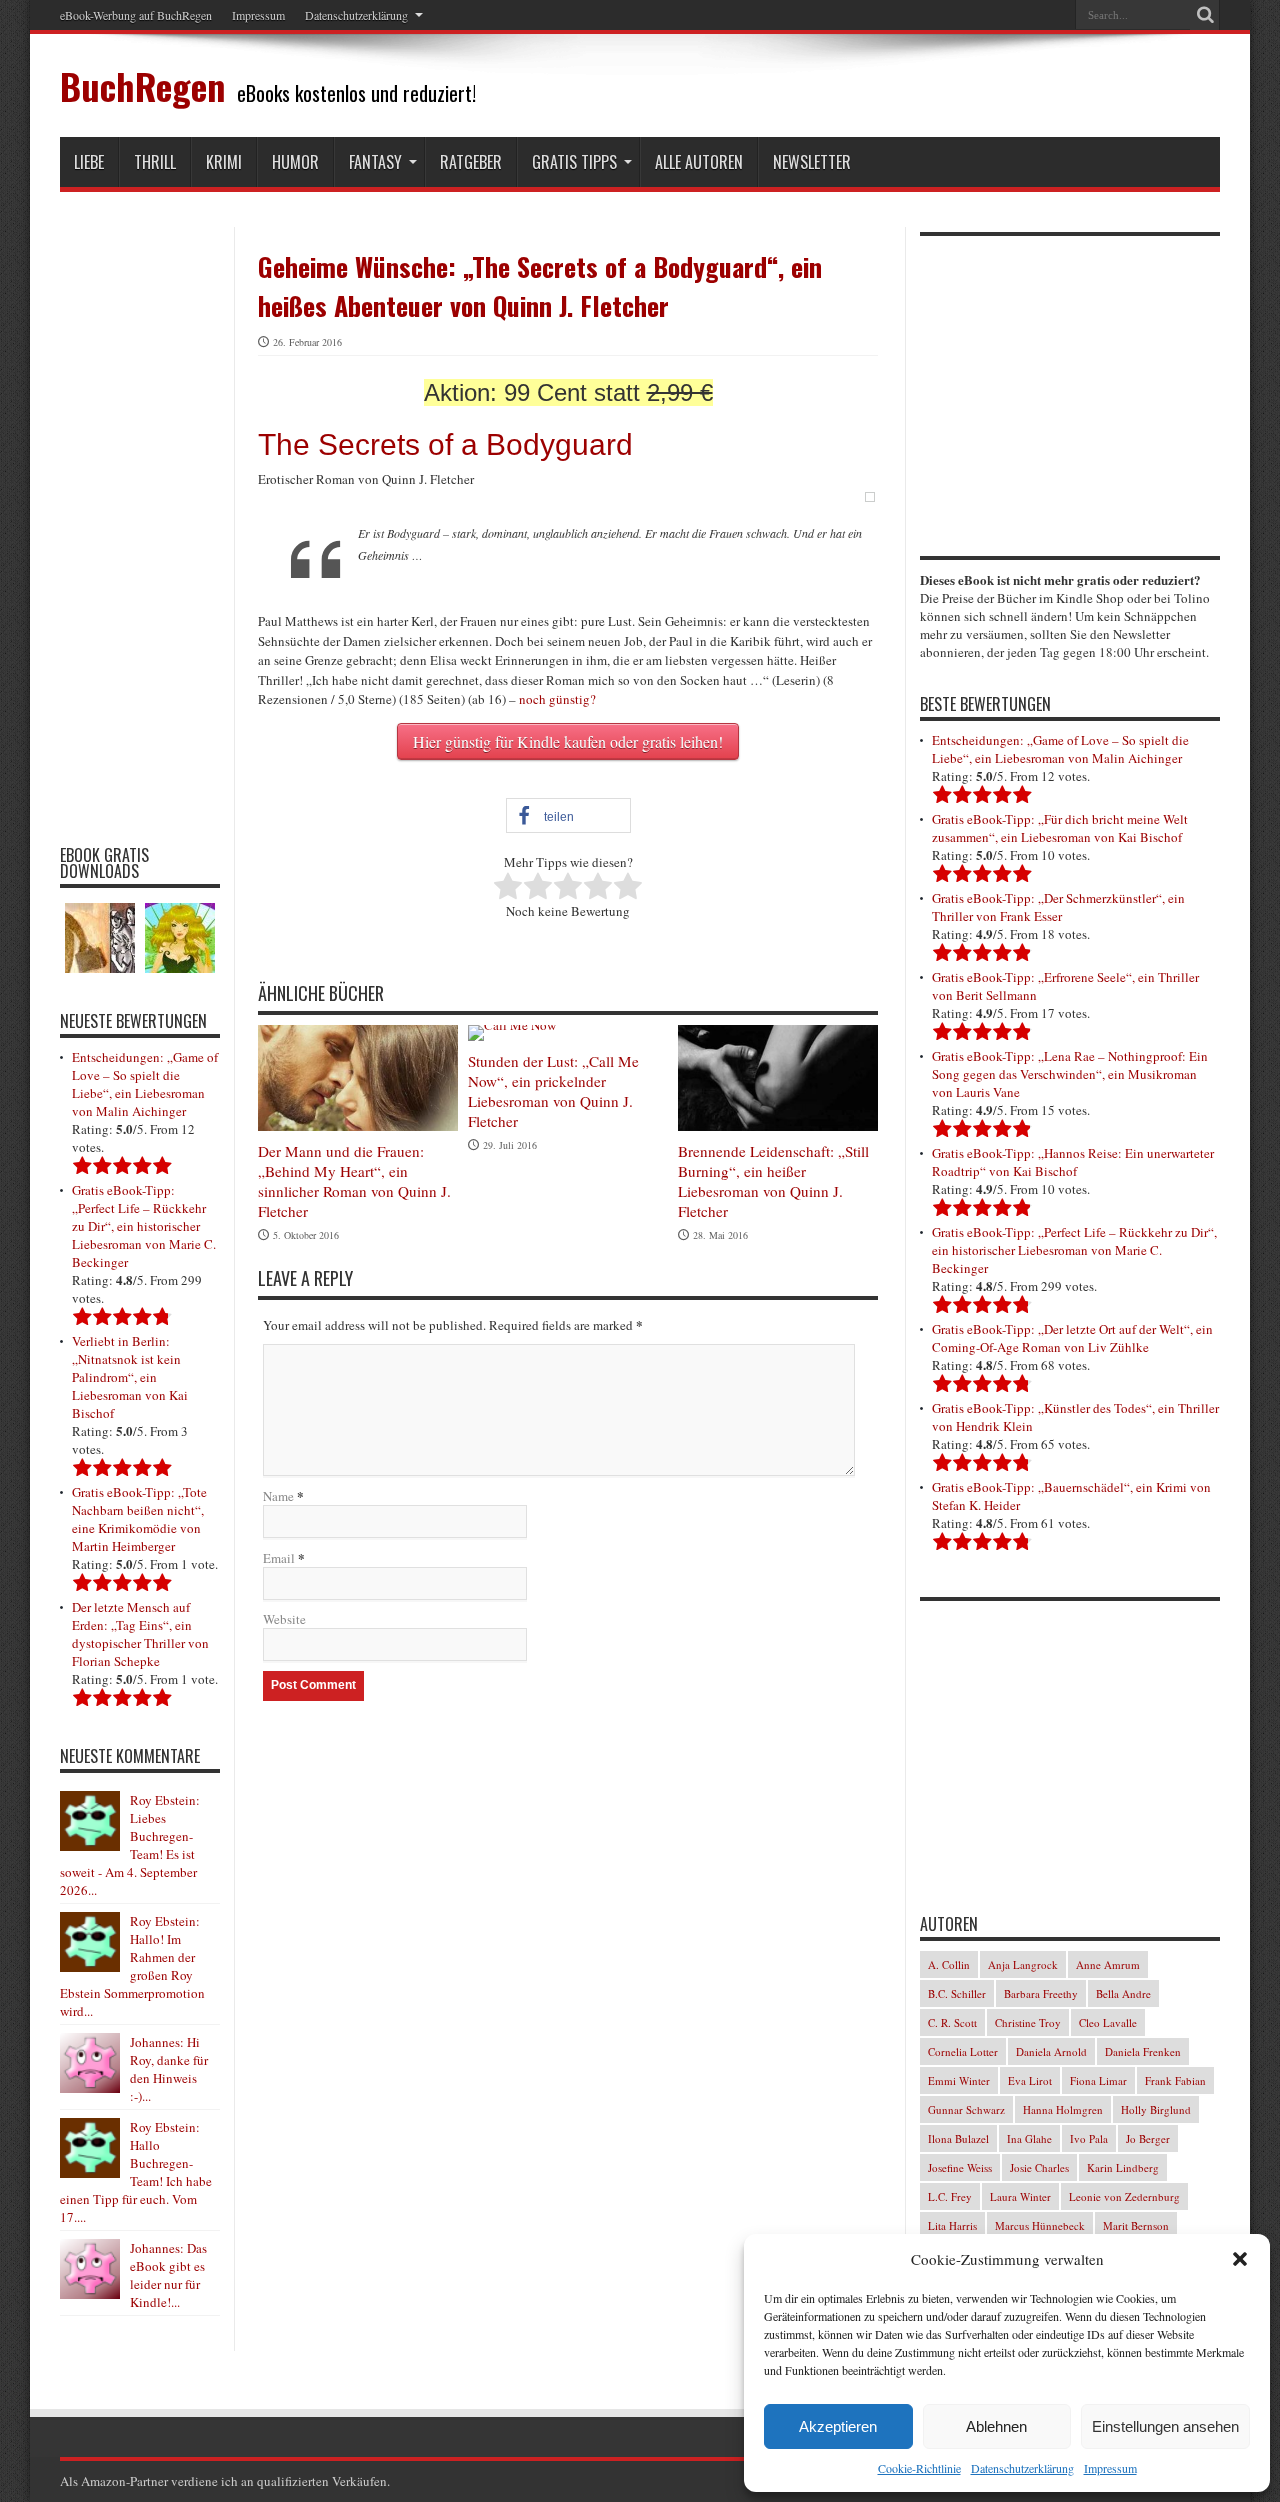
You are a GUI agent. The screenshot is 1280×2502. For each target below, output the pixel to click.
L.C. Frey (950, 2196)
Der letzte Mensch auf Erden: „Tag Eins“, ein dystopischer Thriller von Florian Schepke (140, 1634)
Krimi (224, 162)
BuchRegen (142, 85)
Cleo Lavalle (1108, 2022)
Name (278, 1496)
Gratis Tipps (574, 162)
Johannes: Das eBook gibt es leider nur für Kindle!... (168, 2275)
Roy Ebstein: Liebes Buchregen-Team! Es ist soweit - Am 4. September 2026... (130, 1845)
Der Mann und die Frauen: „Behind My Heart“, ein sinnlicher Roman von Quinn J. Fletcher (354, 1181)
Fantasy (375, 162)
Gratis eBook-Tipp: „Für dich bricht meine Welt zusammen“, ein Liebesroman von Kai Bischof (1060, 828)
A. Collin (949, 1964)
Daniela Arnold (1051, 2051)
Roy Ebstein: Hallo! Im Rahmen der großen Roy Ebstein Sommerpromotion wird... (132, 1966)
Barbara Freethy (1041, 1993)
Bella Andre (1123, 1993)
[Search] (1205, 15)
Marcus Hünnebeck (1040, 2225)
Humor (295, 162)
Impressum (1110, 2468)
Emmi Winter (959, 2080)
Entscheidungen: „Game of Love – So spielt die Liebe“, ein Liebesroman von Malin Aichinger (145, 1084)
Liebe (89, 162)
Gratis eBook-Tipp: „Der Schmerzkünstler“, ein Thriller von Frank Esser (1058, 907)
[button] (1240, 2259)
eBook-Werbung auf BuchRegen (136, 15)
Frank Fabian (1175, 2080)
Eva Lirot (1030, 2080)
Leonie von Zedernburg (1124, 2196)
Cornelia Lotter (963, 2051)
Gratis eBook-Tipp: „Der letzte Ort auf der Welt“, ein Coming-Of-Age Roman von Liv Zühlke (1072, 1338)
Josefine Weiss (960, 2167)
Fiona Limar (1098, 2080)
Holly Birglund (1156, 2109)
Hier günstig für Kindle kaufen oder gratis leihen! (568, 741)
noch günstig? (557, 699)
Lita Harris (952, 2225)
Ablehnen (996, 2426)
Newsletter (812, 162)
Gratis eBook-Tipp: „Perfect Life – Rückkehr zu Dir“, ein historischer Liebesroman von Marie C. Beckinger (144, 1226)
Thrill (155, 162)
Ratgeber (471, 162)
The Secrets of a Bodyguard (445, 444)
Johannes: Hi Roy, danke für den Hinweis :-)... (169, 2069)
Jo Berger (1148, 2138)
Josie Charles (1039, 2167)
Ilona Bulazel (958, 2138)
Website (284, 1619)
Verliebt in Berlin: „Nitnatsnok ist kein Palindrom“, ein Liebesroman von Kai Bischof (130, 1377)
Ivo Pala (1089, 2138)
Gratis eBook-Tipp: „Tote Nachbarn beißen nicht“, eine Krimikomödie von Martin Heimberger (139, 1519)
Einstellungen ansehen (1165, 2426)
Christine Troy (1028, 2022)
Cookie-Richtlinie (919, 2468)
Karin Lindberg (1123, 2167)
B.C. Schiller (957, 1993)
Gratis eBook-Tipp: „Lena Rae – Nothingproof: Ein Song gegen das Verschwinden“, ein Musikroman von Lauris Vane (1070, 1074)
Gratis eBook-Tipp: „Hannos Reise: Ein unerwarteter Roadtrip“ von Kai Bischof (1073, 1162)
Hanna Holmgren (1063, 2109)
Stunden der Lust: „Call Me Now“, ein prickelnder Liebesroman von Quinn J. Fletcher (553, 1091)
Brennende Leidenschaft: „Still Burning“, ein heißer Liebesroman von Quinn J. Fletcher (773, 1181)
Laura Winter (1020, 2196)
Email (279, 1558)
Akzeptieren (838, 2426)
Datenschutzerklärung (1022, 2468)
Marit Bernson (1136, 2225)
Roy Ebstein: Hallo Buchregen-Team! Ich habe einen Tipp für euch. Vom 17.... (136, 2172)
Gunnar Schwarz (966, 2109)
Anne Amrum (1108, 1964)
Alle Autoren (699, 162)
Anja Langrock (1023, 1964)
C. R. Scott (952, 2022)
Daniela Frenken (1143, 2051)
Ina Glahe (1029, 2138)
